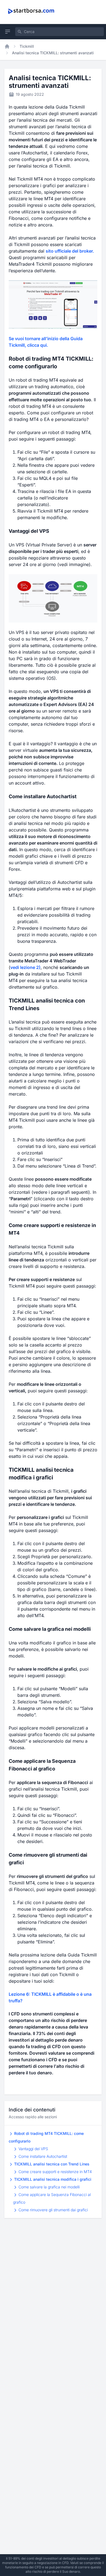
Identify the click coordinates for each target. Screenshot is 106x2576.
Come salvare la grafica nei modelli (49, 2187)
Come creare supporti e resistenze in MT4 (55, 2172)
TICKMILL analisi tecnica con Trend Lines (51, 2164)
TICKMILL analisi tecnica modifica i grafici (52, 2179)
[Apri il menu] (8, 32)
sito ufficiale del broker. (70, 251)
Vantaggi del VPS (33, 2149)
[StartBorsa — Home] (32, 11)
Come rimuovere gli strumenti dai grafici (53, 2210)
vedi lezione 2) (25, 967)
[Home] (7, 46)
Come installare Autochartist (42, 2156)
